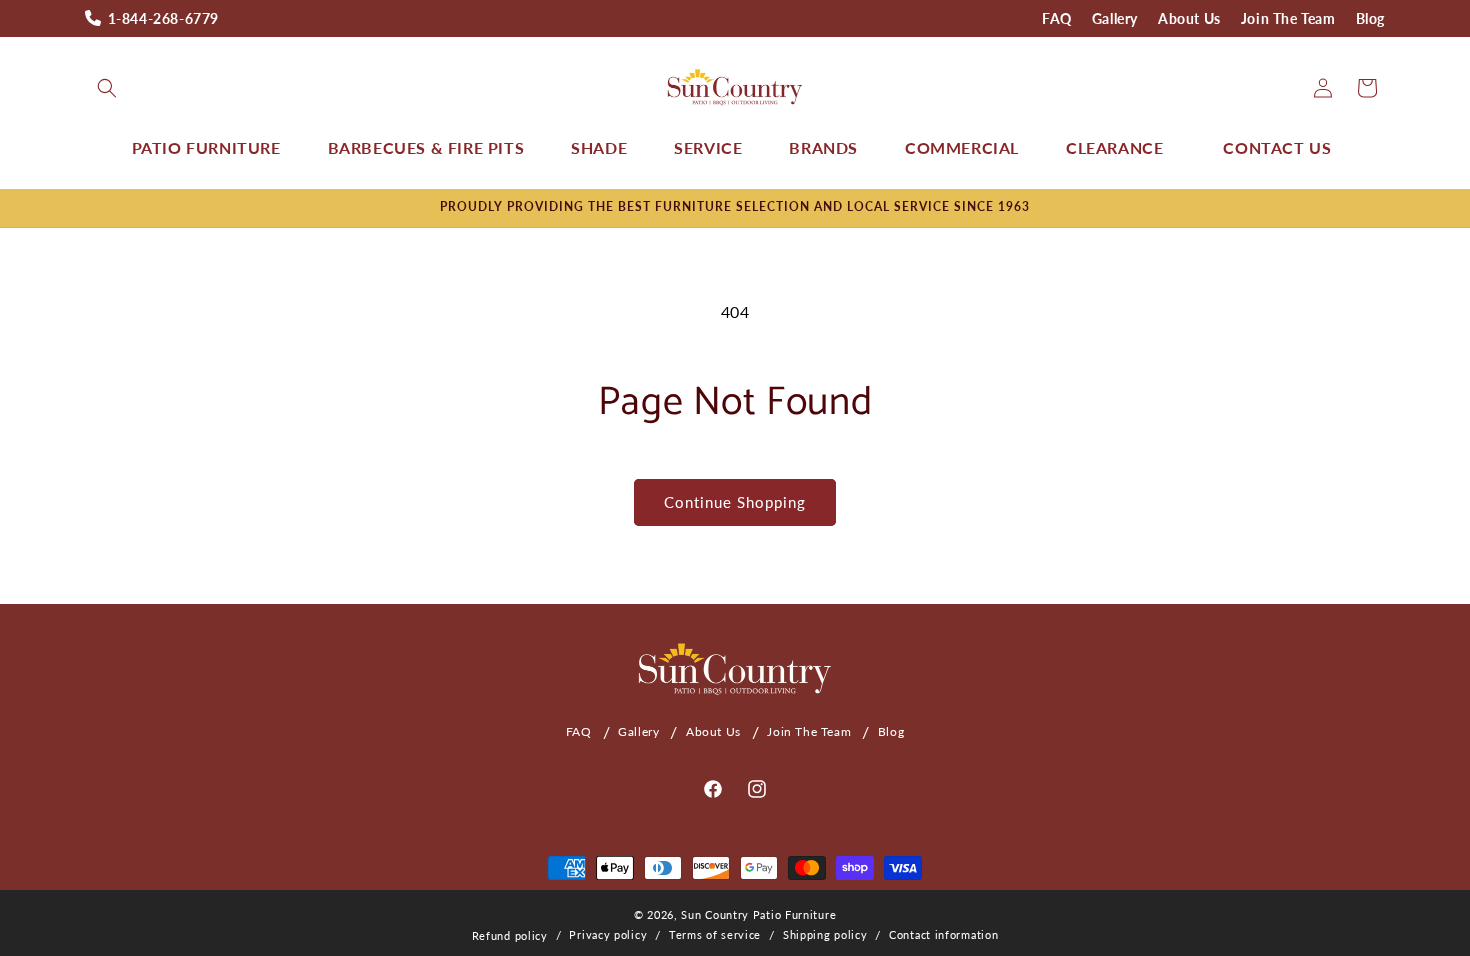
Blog (1370, 18)
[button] (107, 88)
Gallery (1115, 18)
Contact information (943, 934)
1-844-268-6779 (163, 18)
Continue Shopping (735, 502)
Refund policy (510, 935)
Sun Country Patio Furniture (758, 914)
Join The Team (1288, 18)
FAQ (1057, 18)
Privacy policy (608, 934)
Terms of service (715, 934)
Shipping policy (825, 934)
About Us (1189, 18)
